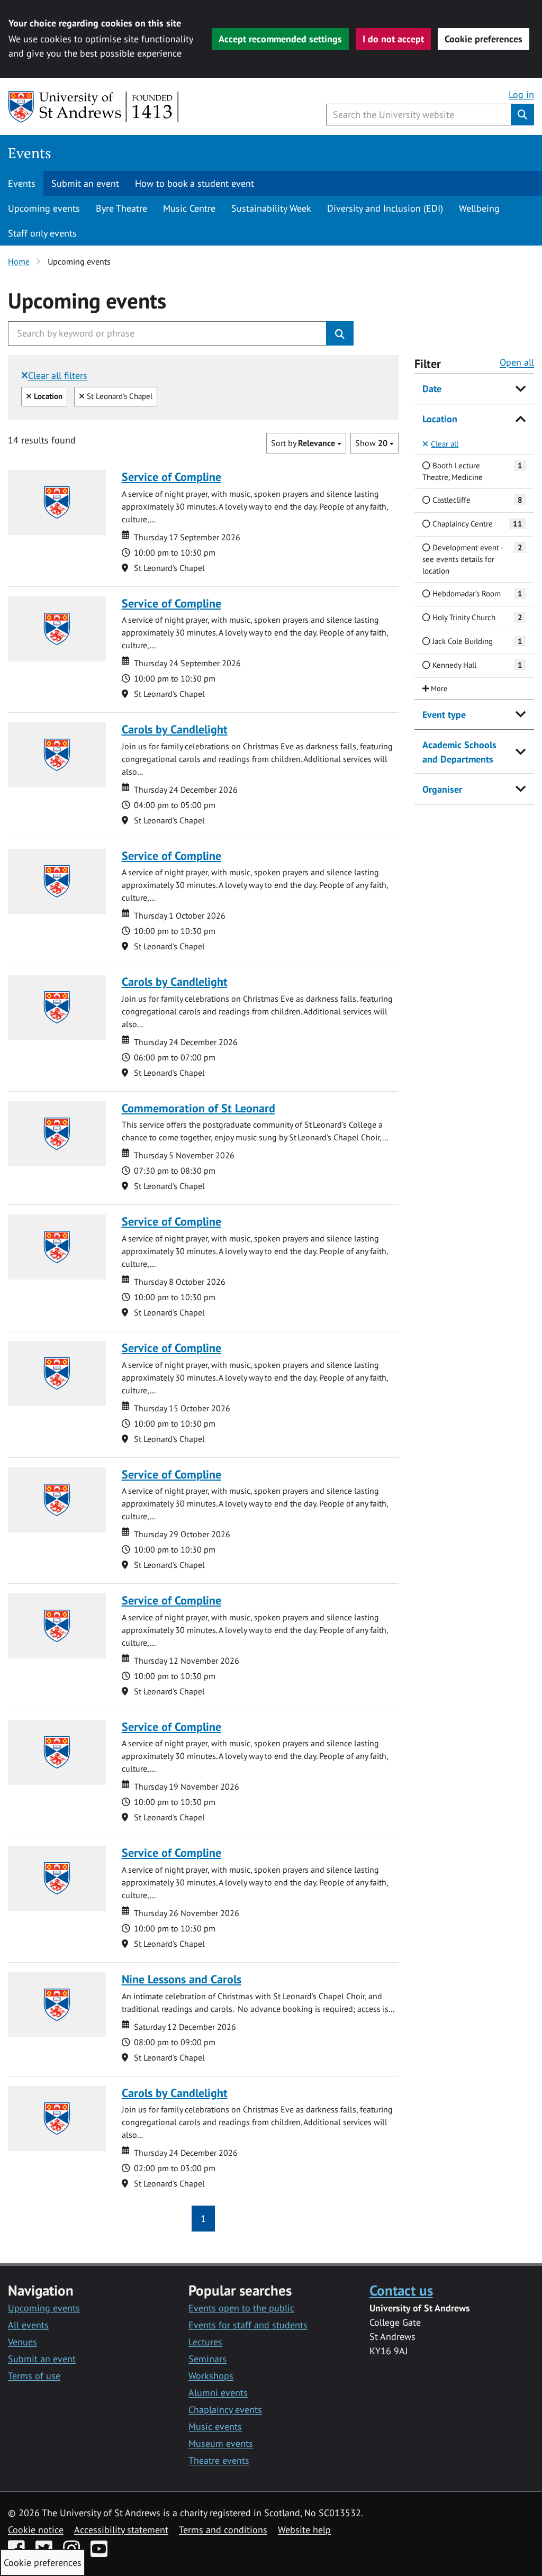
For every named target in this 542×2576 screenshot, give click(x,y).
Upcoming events (44, 208)
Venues (22, 2342)
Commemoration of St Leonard (198, 1108)
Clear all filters (58, 375)
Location (440, 419)
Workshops (211, 2376)
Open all (517, 362)
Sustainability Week (271, 208)
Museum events (221, 2443)
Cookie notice (36, 2530)
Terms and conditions (223, 2530)
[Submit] (340, 333)
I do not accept (393, 39)
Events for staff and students (248, 2325)
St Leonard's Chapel (118, 396)
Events (30, 153)
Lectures (205, 2342)
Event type (444, 715)
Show (371, 443)
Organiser (442, 789)
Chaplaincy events (225, 2410)
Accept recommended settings (280, 39)
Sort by (303, 443)
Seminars (207, 2359)
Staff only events (42, 233)
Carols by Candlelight (175, 729)
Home (19, 261)
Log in (521, 94)
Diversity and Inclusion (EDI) (385, 208)
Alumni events (218, 2393)
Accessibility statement (121, 2530)
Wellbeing (479, 208)
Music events (215, 2427)
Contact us (401, 2290)
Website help (304, 2530)
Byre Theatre (121, 208)
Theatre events (219, 2460)
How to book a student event (195, 183)
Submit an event (85, 183)
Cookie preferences (484, 39)
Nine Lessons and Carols (182, 1979)
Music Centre (189, 208)
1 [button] (203, 2219)
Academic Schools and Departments (459, 752)
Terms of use (34, 2376)
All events (28, 2325)
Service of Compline (171, 477)
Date (432, 389)
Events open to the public (241, 2308)
